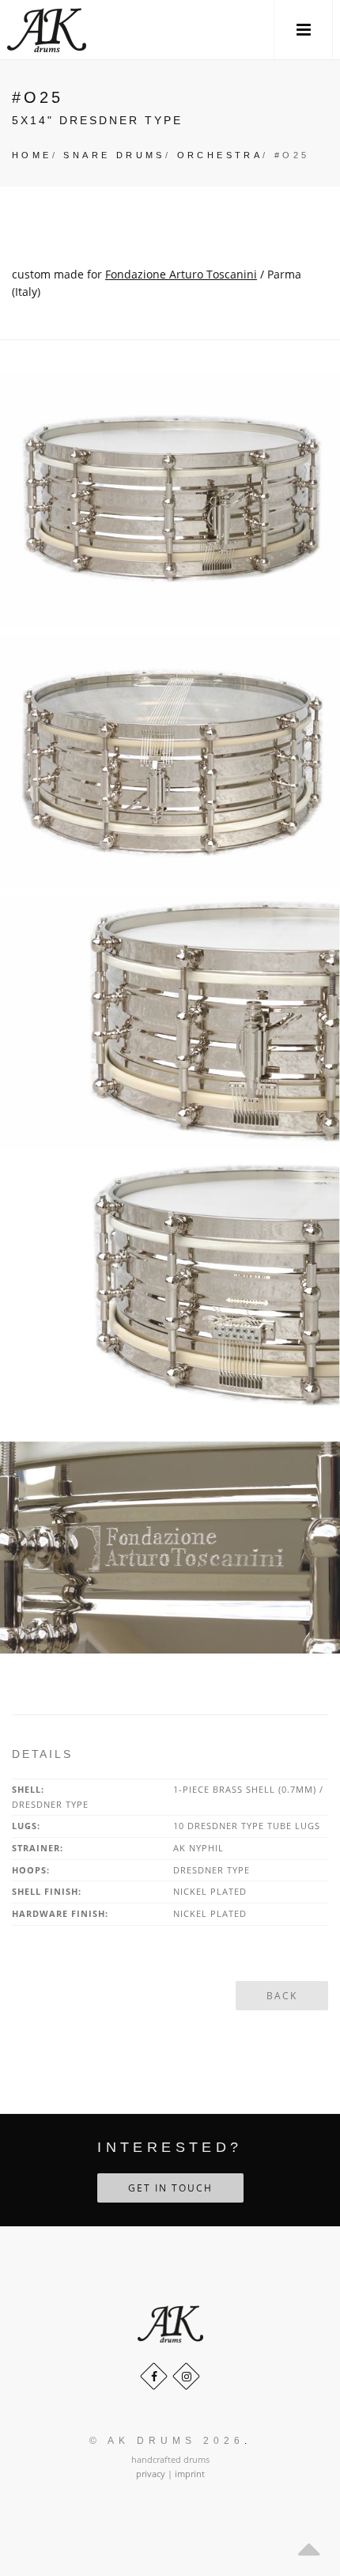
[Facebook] (154, 2376)
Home (32, 155)
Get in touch (170, 2188)
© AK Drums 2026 (167, 2441)
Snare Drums (114, 155)
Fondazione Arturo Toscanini (181, 274)
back (282, 1996)
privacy (151, 2474)
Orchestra (220, 155)
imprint (190, 2474)
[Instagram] (186, 2376)
